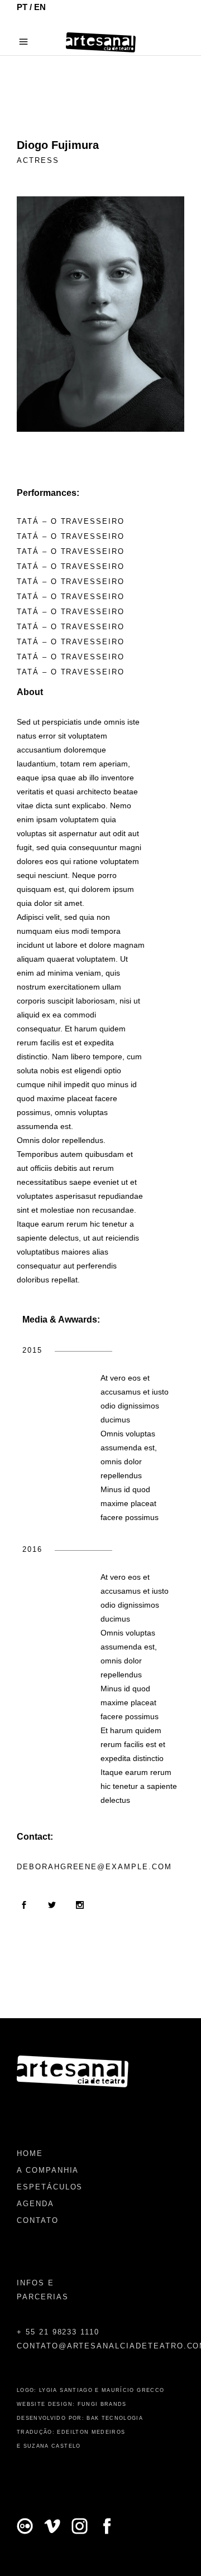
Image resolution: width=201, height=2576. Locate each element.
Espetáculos (50, 2187)
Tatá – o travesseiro (71, 521)
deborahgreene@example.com (94, 1867)
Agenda (35, 2204)
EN (40, 7)
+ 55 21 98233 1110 (58, 2332)
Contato (38, 2220)
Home (30, 2153)
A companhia (48, 2170)
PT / (25, 7)
